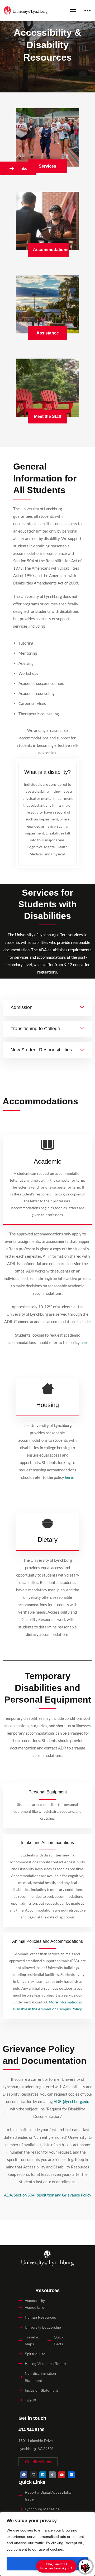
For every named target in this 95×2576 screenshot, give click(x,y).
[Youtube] (62, 2475)
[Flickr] (71, 2475)
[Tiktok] (52, 2475)
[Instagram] (33, 2475)
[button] (38, 2462)
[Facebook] (24, 2475)
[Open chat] (85, 2566)
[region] (47, 2544)
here (69, 1477)
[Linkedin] (43, 2475)
